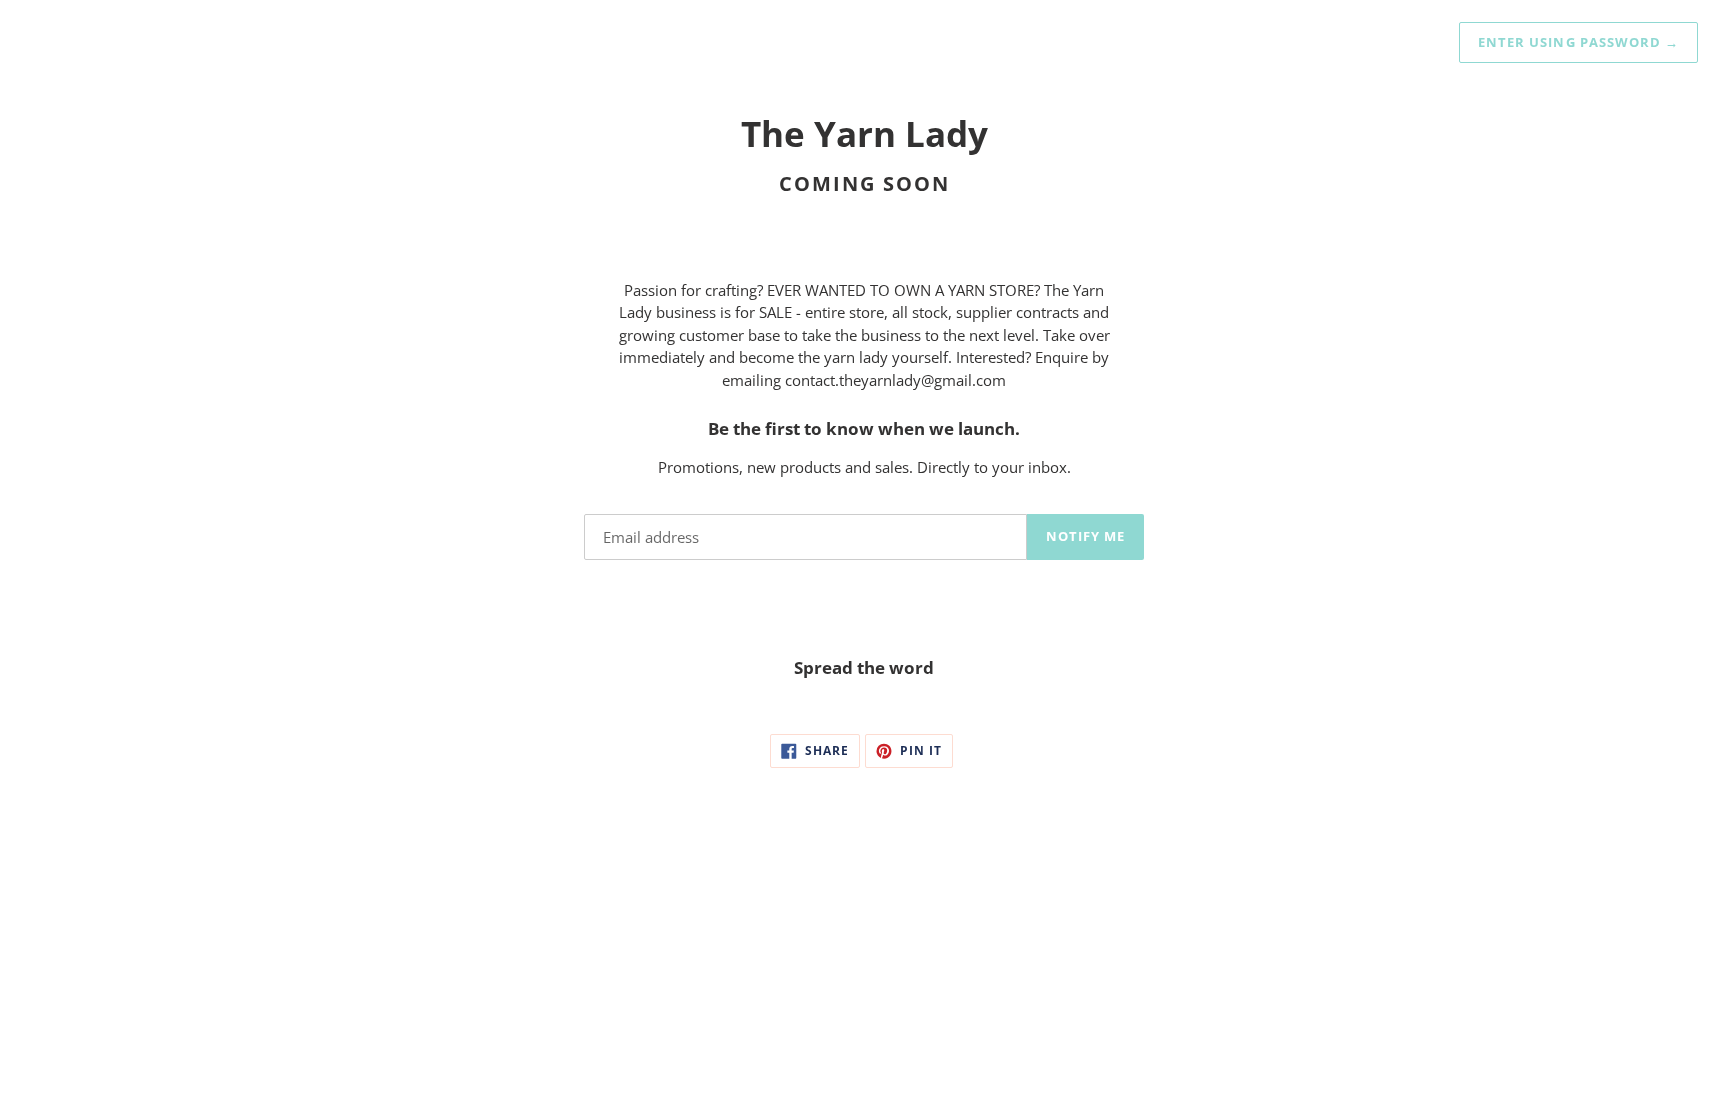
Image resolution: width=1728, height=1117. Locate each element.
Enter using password (1578, 42)
